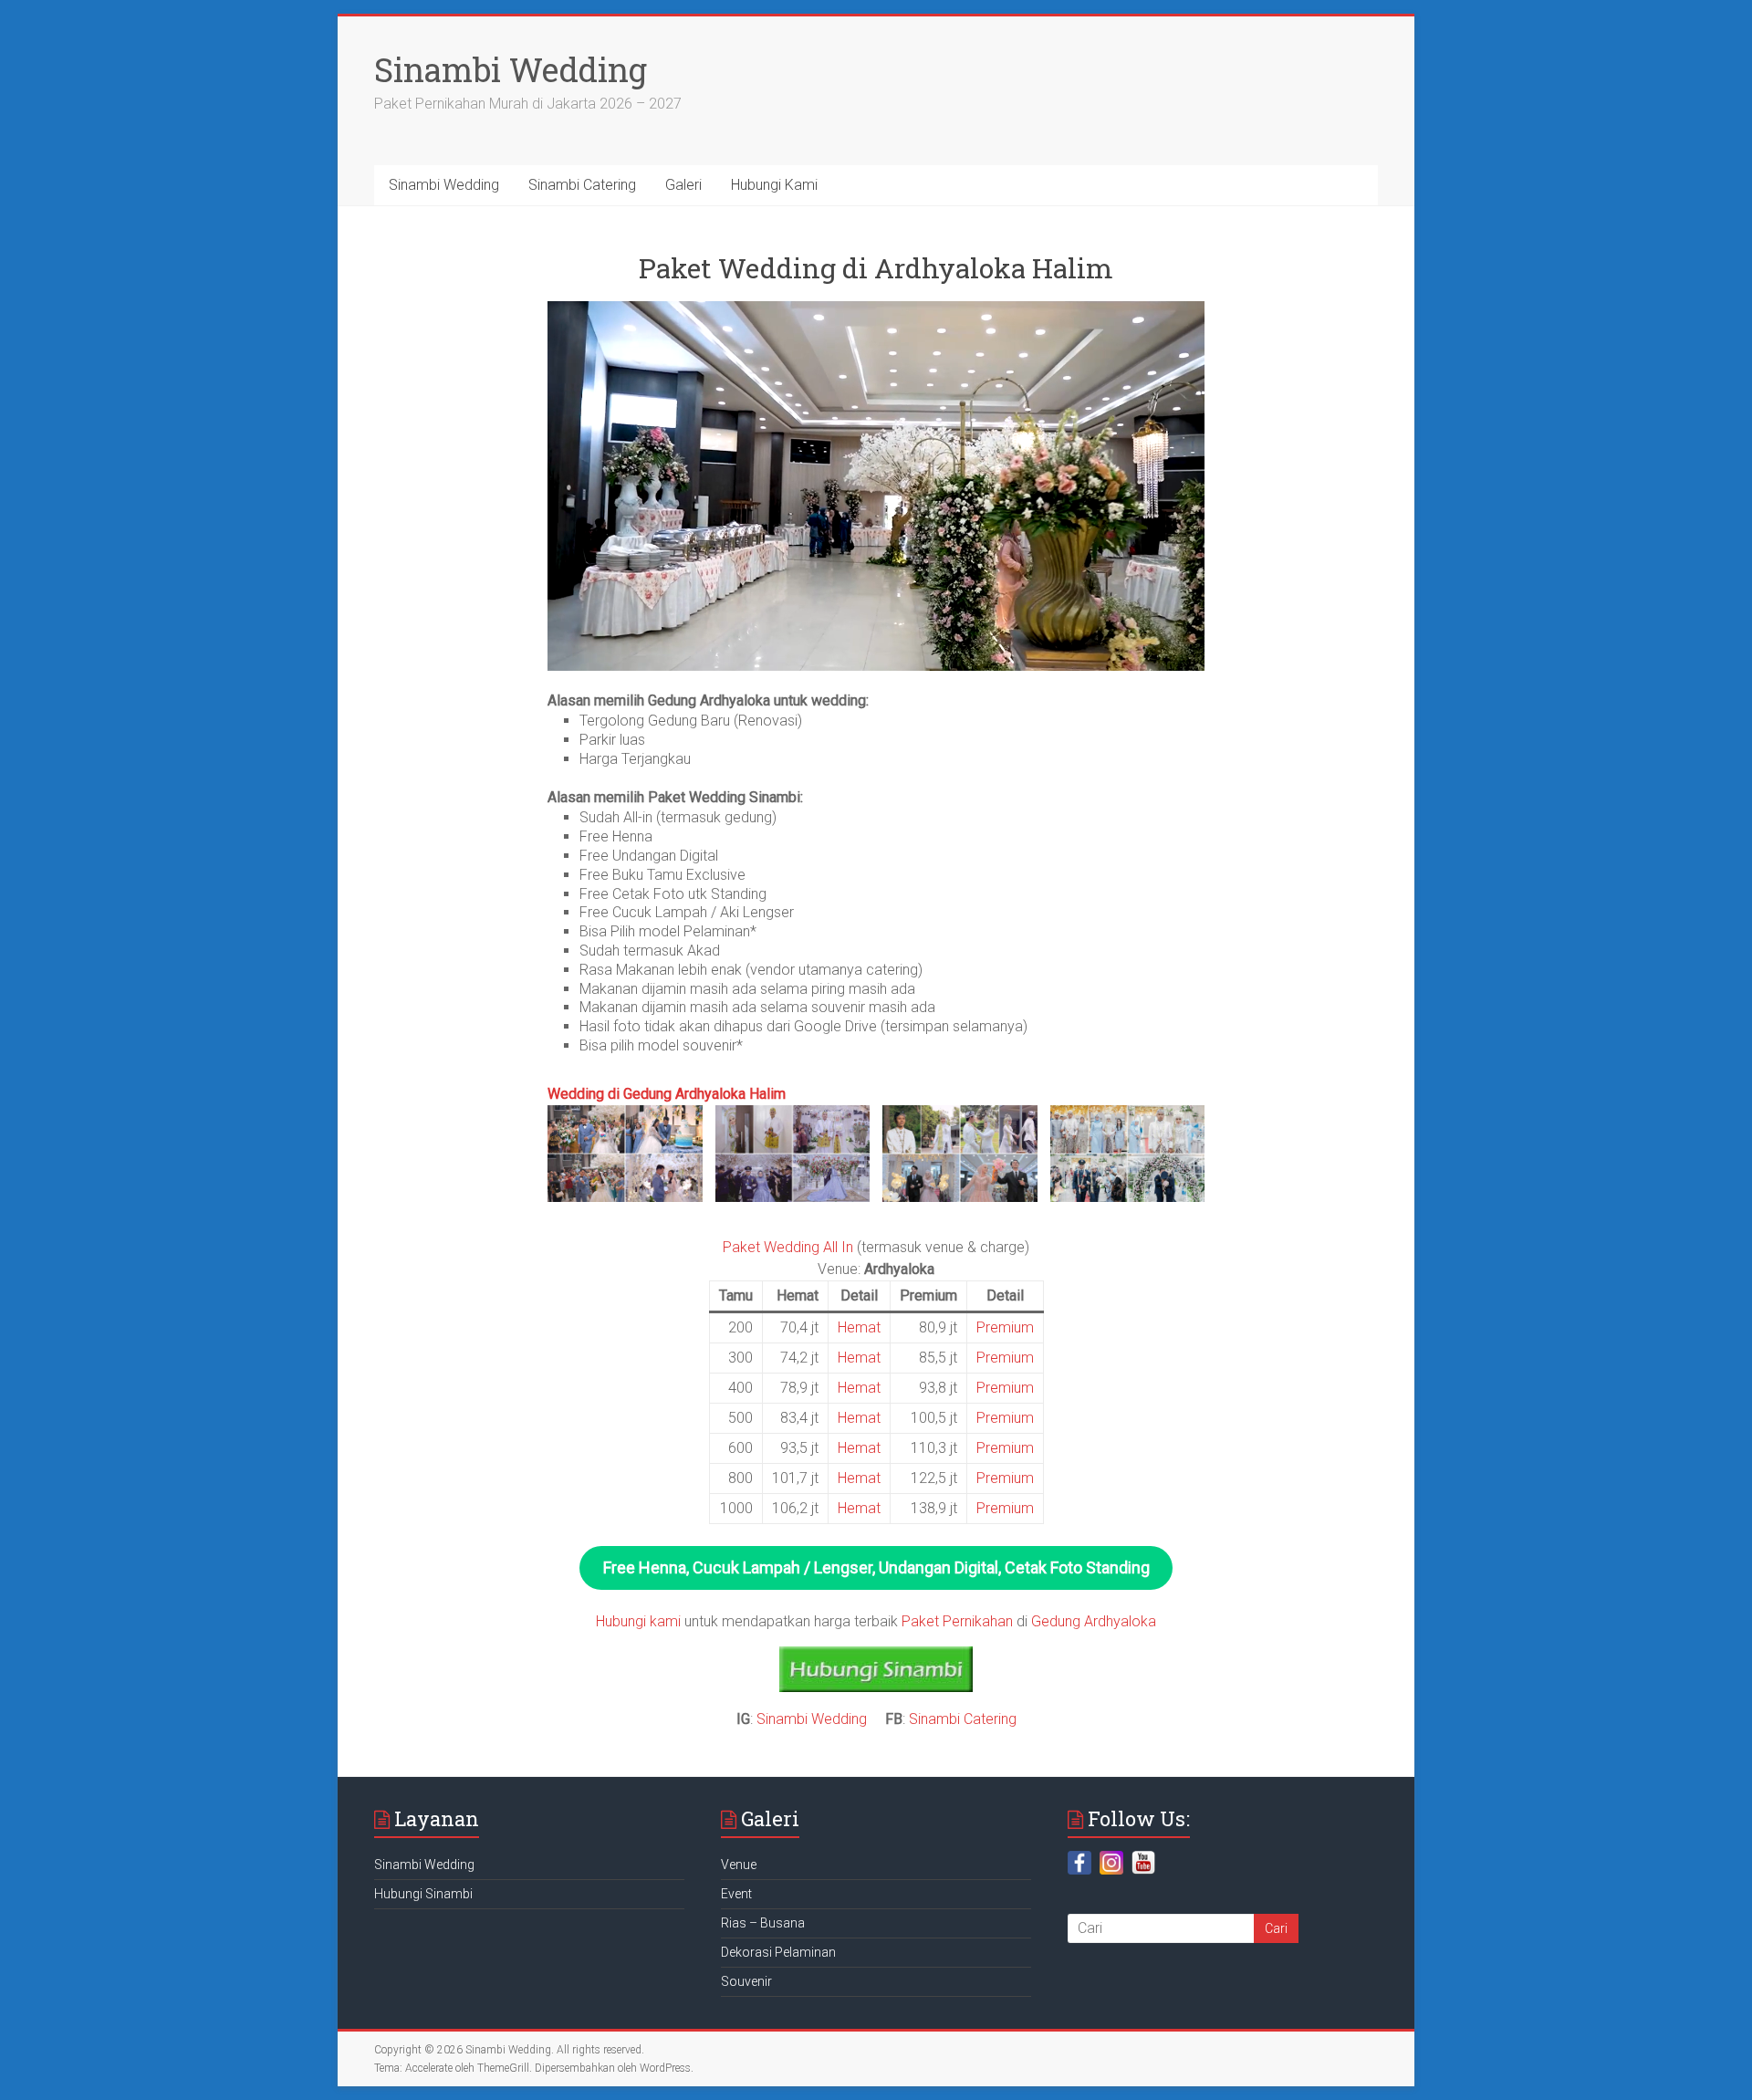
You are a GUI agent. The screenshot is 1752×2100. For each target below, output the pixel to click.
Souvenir (746, 1981)
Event (736, 1894)
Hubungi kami (638, 1621)
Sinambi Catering (582, 185)
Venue (739, 1865)
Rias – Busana (763, 1923)
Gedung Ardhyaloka (1094, 1621)
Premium (1005, 1327)
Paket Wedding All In (788, 1247)
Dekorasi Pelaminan (778, 1952)
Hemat (859, 1327)
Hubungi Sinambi (423, 1894)
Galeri (683, 185)
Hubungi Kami (774, 185)
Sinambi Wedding (511, 69)
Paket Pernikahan (957, 1621)
